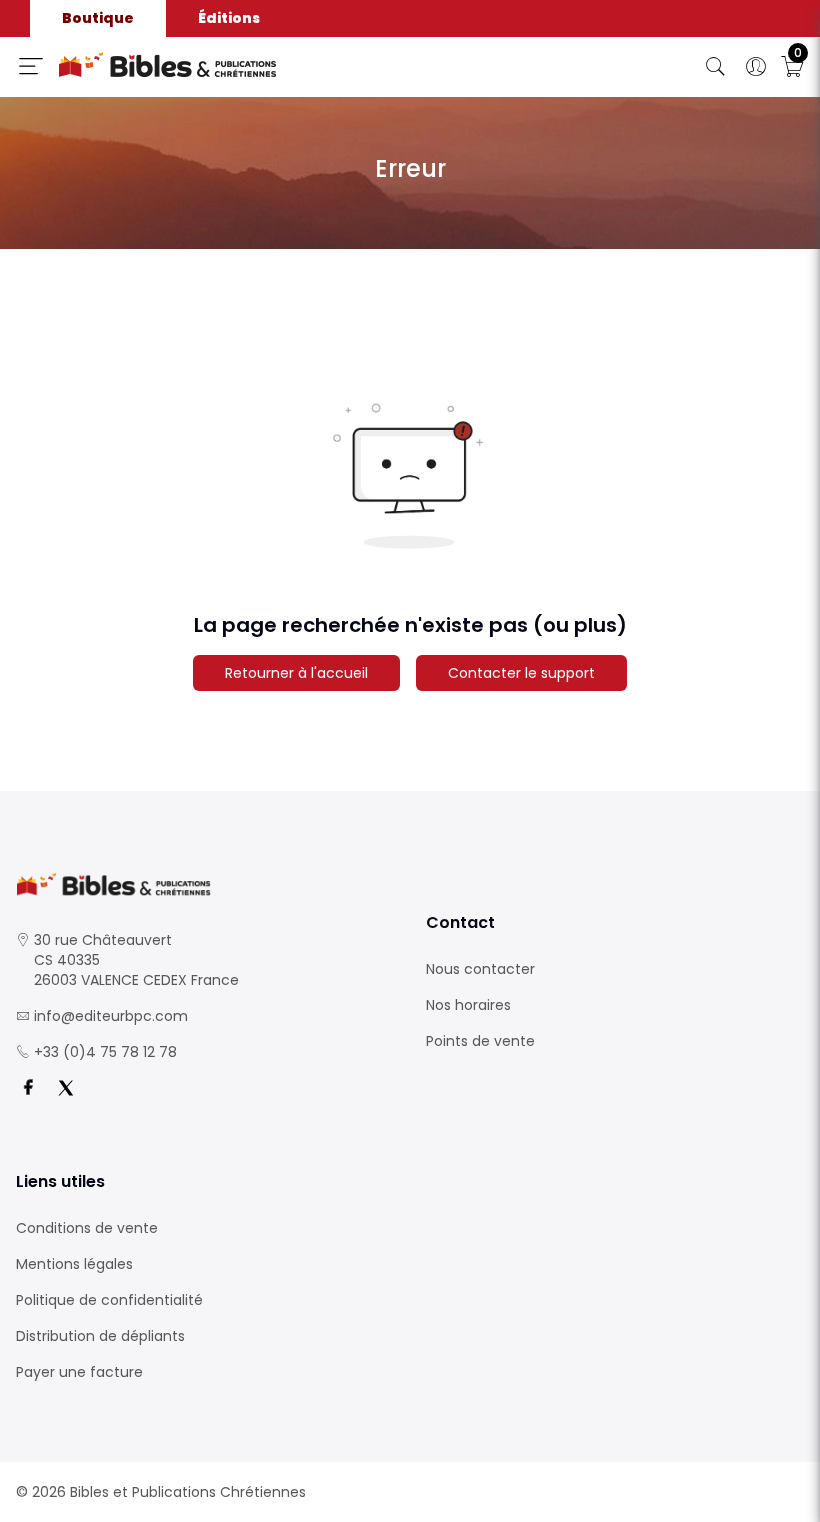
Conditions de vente (87, 1228)
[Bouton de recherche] (716, 67)
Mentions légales (74, 1264)
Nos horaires (468, 1005)
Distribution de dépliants (100, 1336)
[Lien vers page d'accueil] (244, 65)
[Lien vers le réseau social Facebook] (28, 1088)
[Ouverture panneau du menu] (31, 66)
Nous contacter (480, 969)
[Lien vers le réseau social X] (66, 1088)
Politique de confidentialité (109, 1300)
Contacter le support (521, 673)
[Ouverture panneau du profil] (756, 67)
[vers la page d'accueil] (205, 884)
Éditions (229, 18)
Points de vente (480, 1041)
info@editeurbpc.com (111, 1016)
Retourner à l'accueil (296, 673)
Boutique (98, 18)
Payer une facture (79, 1372)
